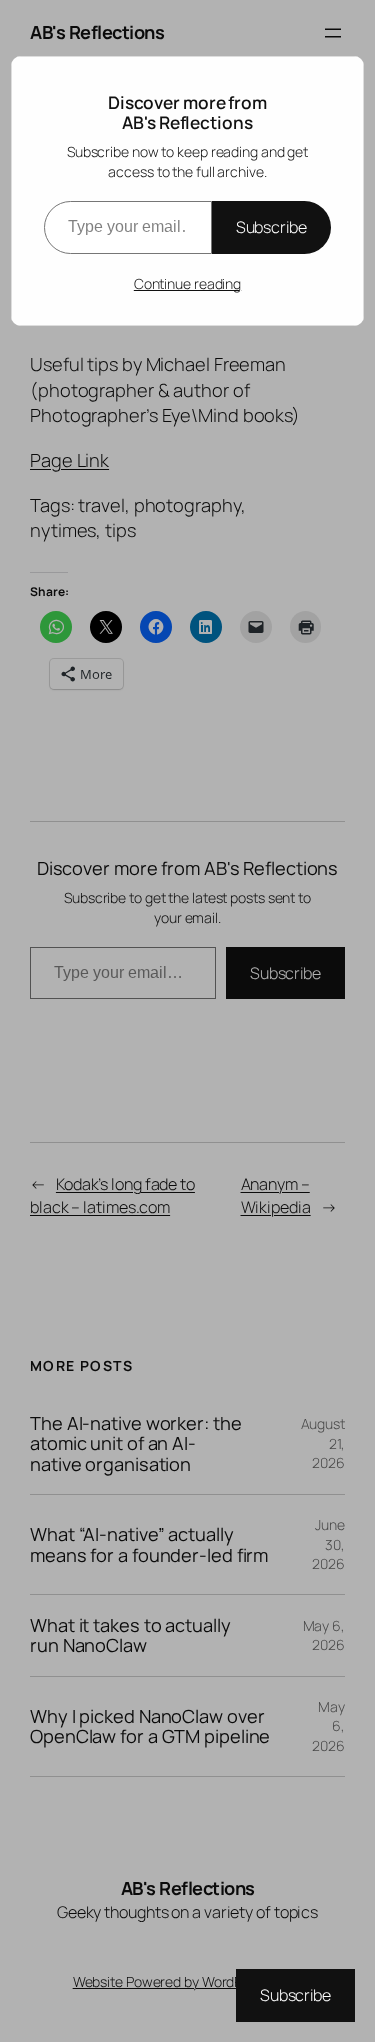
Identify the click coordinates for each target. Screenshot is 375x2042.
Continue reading (187, 283)
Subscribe (271, 227)
